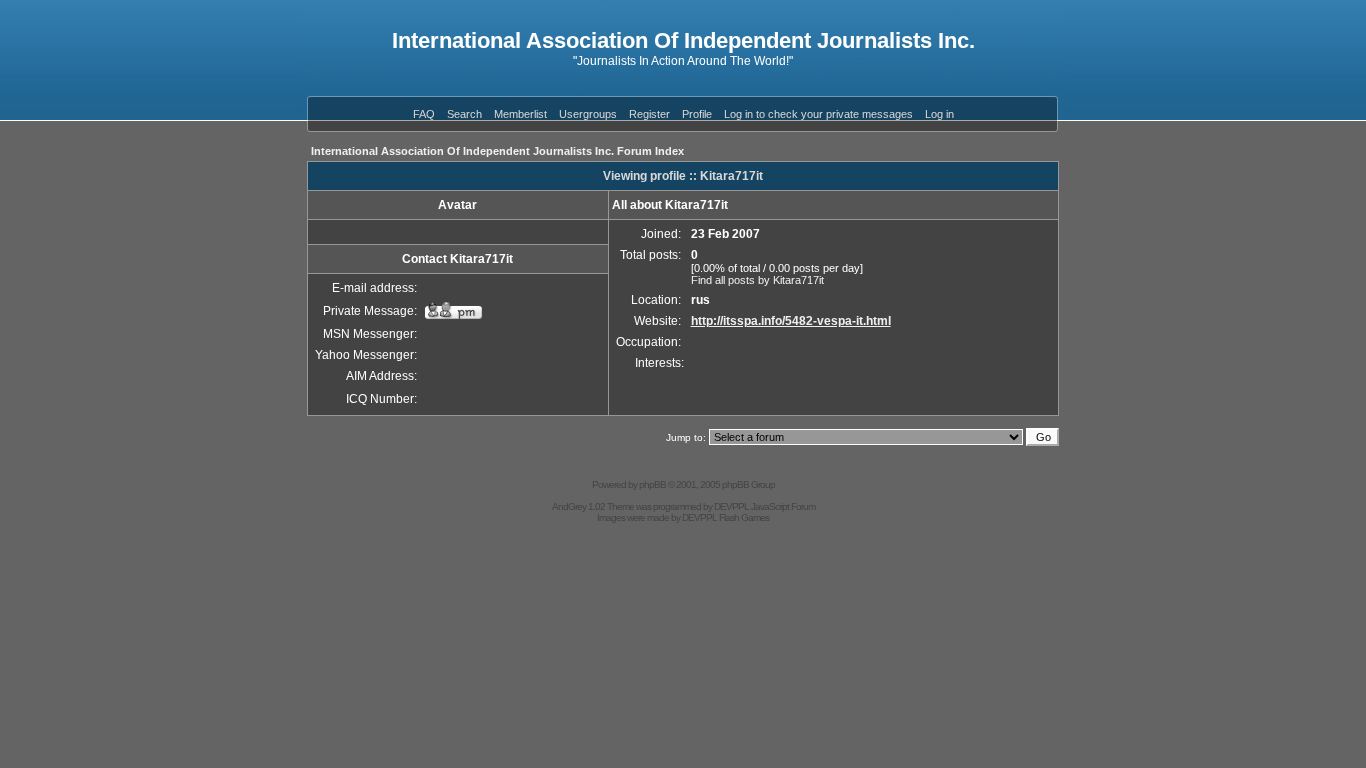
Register (649, 114)
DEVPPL (731, 506)
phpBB (652, 484)
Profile (697, 114)
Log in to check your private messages (818, 114)
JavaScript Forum (783, 506)
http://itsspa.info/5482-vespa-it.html (791, 321)
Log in (939, 114)
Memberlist (520, 114)
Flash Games (744, 517)
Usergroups (588, 114)
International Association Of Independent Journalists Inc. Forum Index (497, 151)
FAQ (424, 114)
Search (464, 114)
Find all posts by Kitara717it (757, 280)
